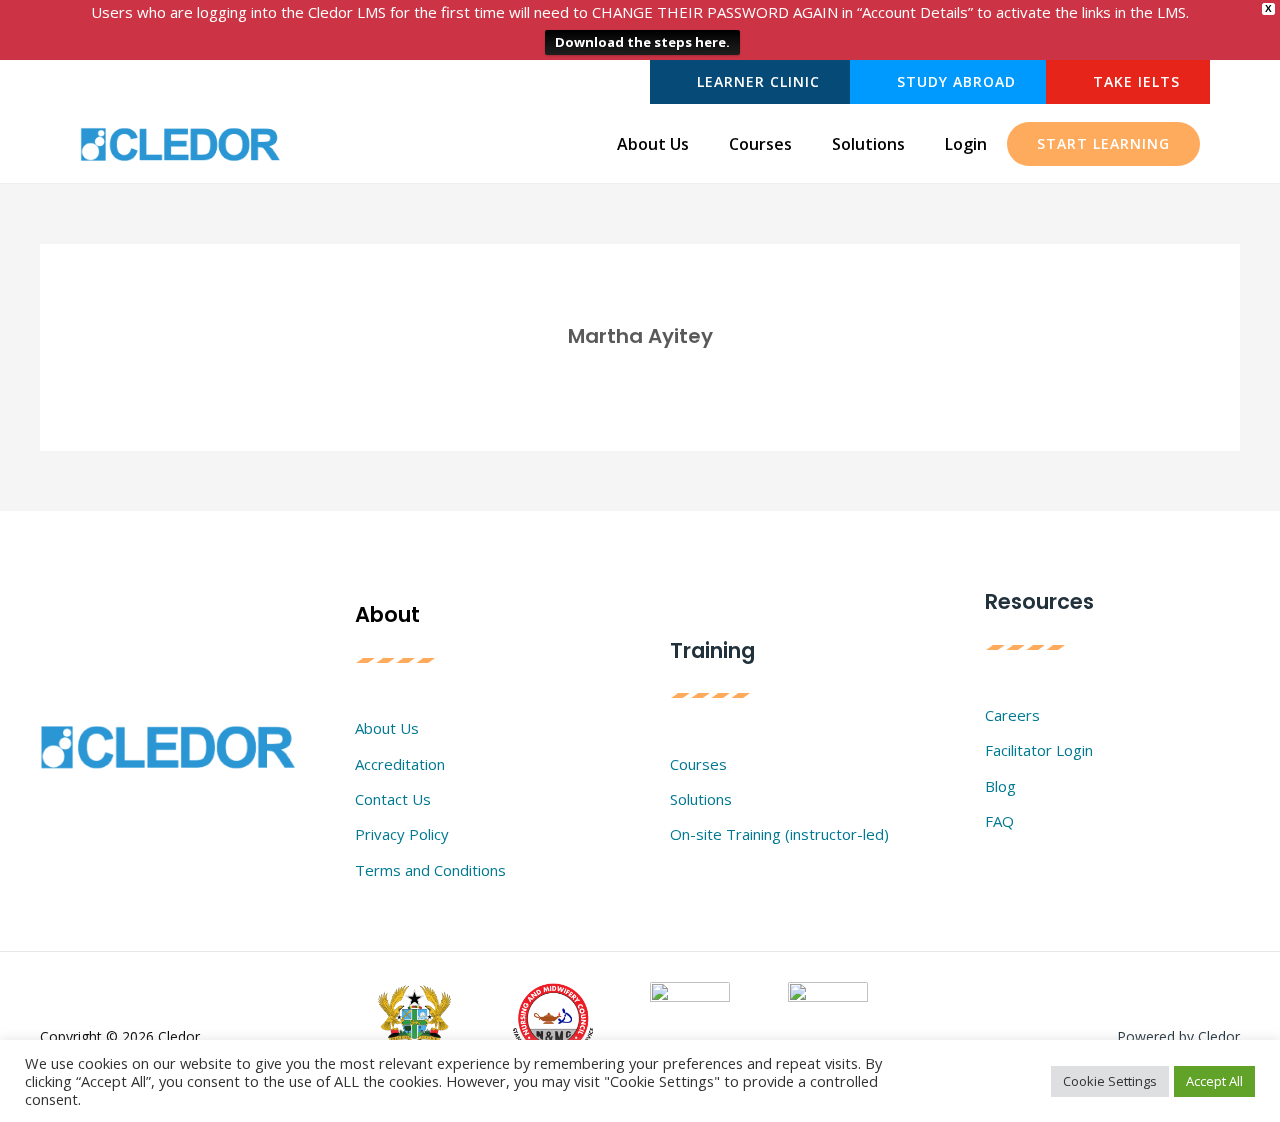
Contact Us (393, 799)
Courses (760, 144)
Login (966, 144)
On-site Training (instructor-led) (779, 834)
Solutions (868, 144)
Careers (1012, 715)
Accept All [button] (1214, 1081)
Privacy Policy (402, 834)
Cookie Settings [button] (1110, 1081)
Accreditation (400, 764)
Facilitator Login (1039, 750)
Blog (1000, 786)
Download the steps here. (642, 42)
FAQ (999, 821)
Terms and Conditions (430, 870)
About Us (653, 144)
